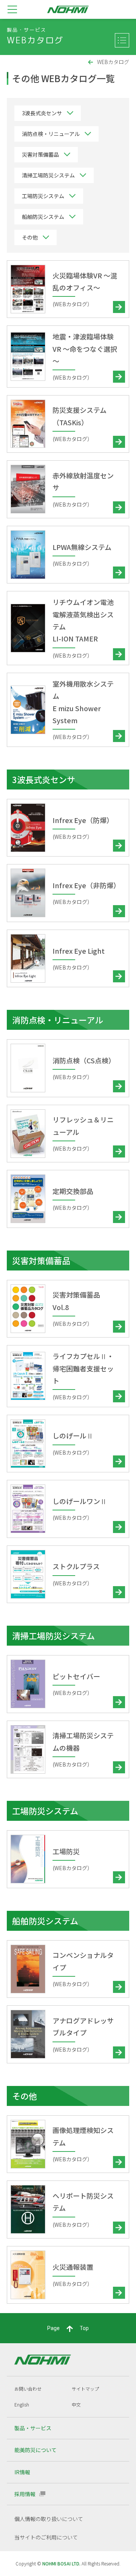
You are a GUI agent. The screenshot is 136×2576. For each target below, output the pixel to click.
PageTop (68, 2328)
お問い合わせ (28, 2389)
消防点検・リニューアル (51, 134)
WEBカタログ (113, 62)
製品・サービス (33, 2428)
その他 (30, 237)
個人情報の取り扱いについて (49, 2519)
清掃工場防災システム (48, 175)
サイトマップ (85, 2389)
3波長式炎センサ (42, 113)
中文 (76, 2404)
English (22, 2404)
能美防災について (36, 2450)
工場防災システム (43, 196)
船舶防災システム (43, 217)
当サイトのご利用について (46, 2537)
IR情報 (22, 2472)
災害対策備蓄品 (40, 154)
